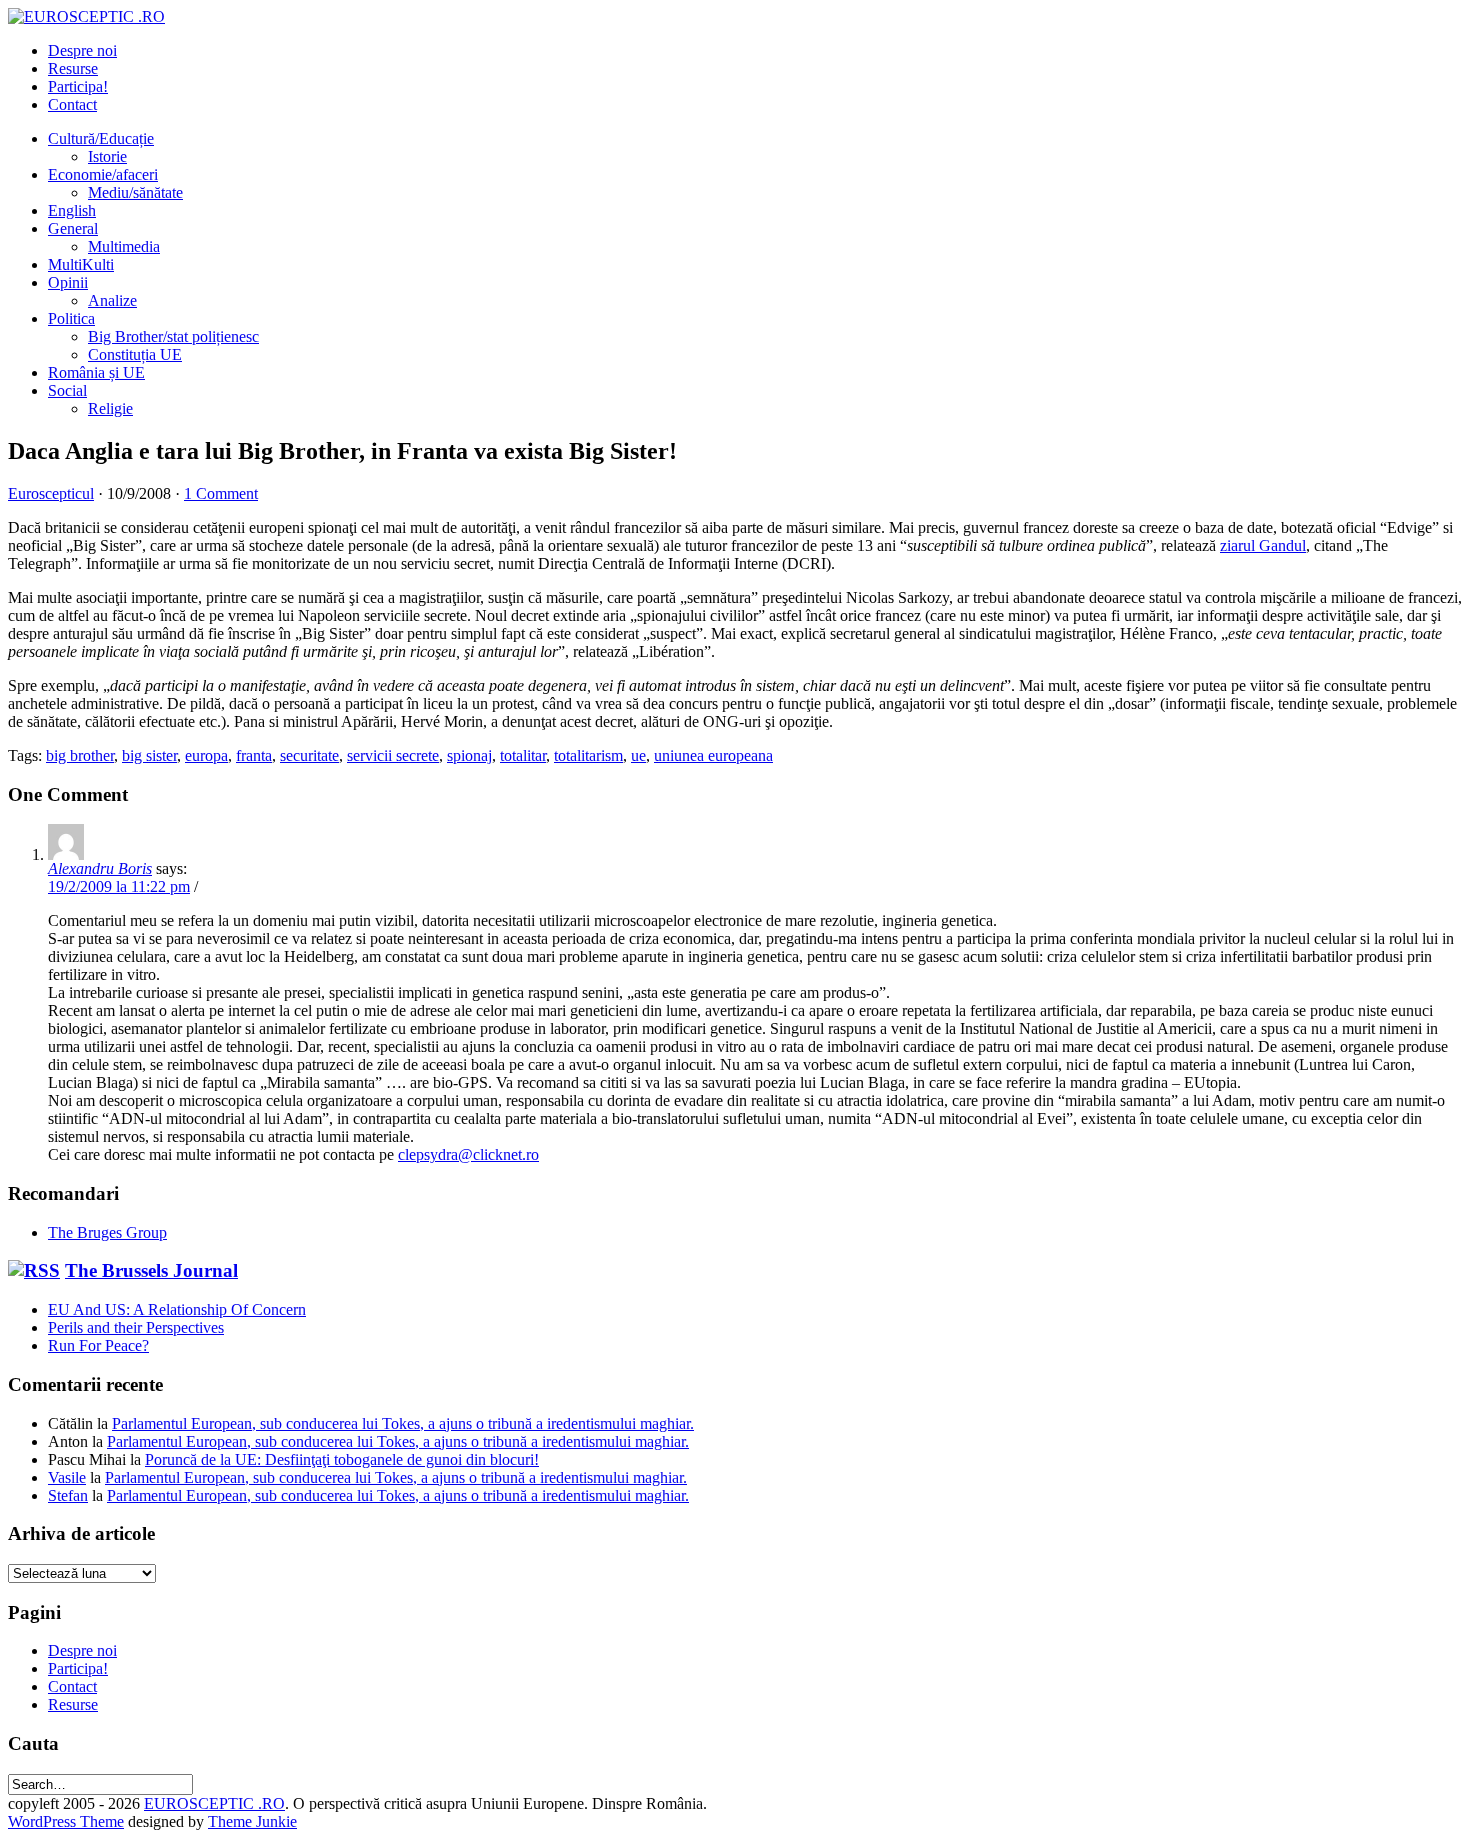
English (72, 210)
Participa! (78, 86)
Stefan (68, 1495)
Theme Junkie (252, 1821)
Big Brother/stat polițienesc (173, 336)
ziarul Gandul (1263, 545)
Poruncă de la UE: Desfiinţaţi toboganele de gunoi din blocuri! (342, 1459)
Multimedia (124, 246)
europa (206, 755)
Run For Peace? (98, 1345)
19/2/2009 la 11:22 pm (119, 886)
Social (67, 390)
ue (638, 755)
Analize (112, 300)
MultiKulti (81, 264)
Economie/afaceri (103, 174)
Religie (110, 408)
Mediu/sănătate (135, 192)
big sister (149, 755)
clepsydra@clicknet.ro (468, 1154)
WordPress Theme (66, 1821)
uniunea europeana (713, 755)
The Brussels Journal (151, 1270)
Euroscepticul (51, 493)
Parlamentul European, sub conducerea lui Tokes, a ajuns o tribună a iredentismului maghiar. (403, 1423)
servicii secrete (393, 755)
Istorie (107, 156)
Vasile (67, 1477)
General (73, 228)
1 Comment (221, 493)
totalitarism (588, 755)
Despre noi (82, 50)
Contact (72, 104)
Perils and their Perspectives (136, 1327)
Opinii (68, 282)
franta (254, 755)
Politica (71, 318)
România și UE (96, 372)
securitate (309, 755)
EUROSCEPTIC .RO (214, 1803)
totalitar (523, 755)
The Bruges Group (107, 1232)
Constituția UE (135, 354)
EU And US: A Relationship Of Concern (177, 1309)
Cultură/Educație (101, 138)
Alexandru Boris (100, 868)
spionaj (469, 755)
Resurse (73, 68)
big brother (80, 755)
